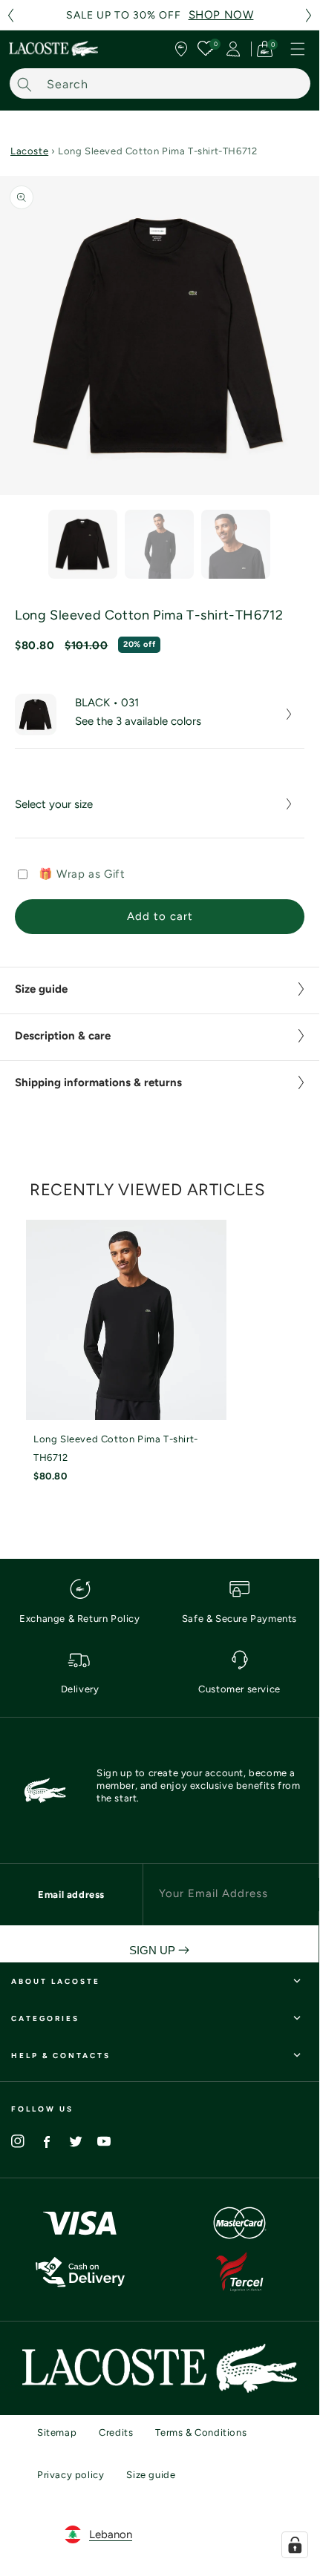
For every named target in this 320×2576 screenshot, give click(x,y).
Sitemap (57, 2432)
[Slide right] (297, 548)
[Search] (25, 84)
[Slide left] (22, 548)
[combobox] (160, 83)
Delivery (80, 1689)
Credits (116, 2432)
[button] (10, 15)
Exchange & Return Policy (79, 1619)
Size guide (151, 2475)
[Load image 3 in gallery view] (236, 544)
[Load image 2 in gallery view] (159, 544)
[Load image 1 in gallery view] (83, 544)
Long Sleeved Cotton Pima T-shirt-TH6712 (116, 1448)
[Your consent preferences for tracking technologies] (295, 2545)
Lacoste (29, 151)
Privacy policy (71, 2475)
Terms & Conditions (201, 2432)
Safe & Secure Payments (239, 1619)
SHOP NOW (221, 15)
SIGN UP (154, 1950)
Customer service (239, 1689)
